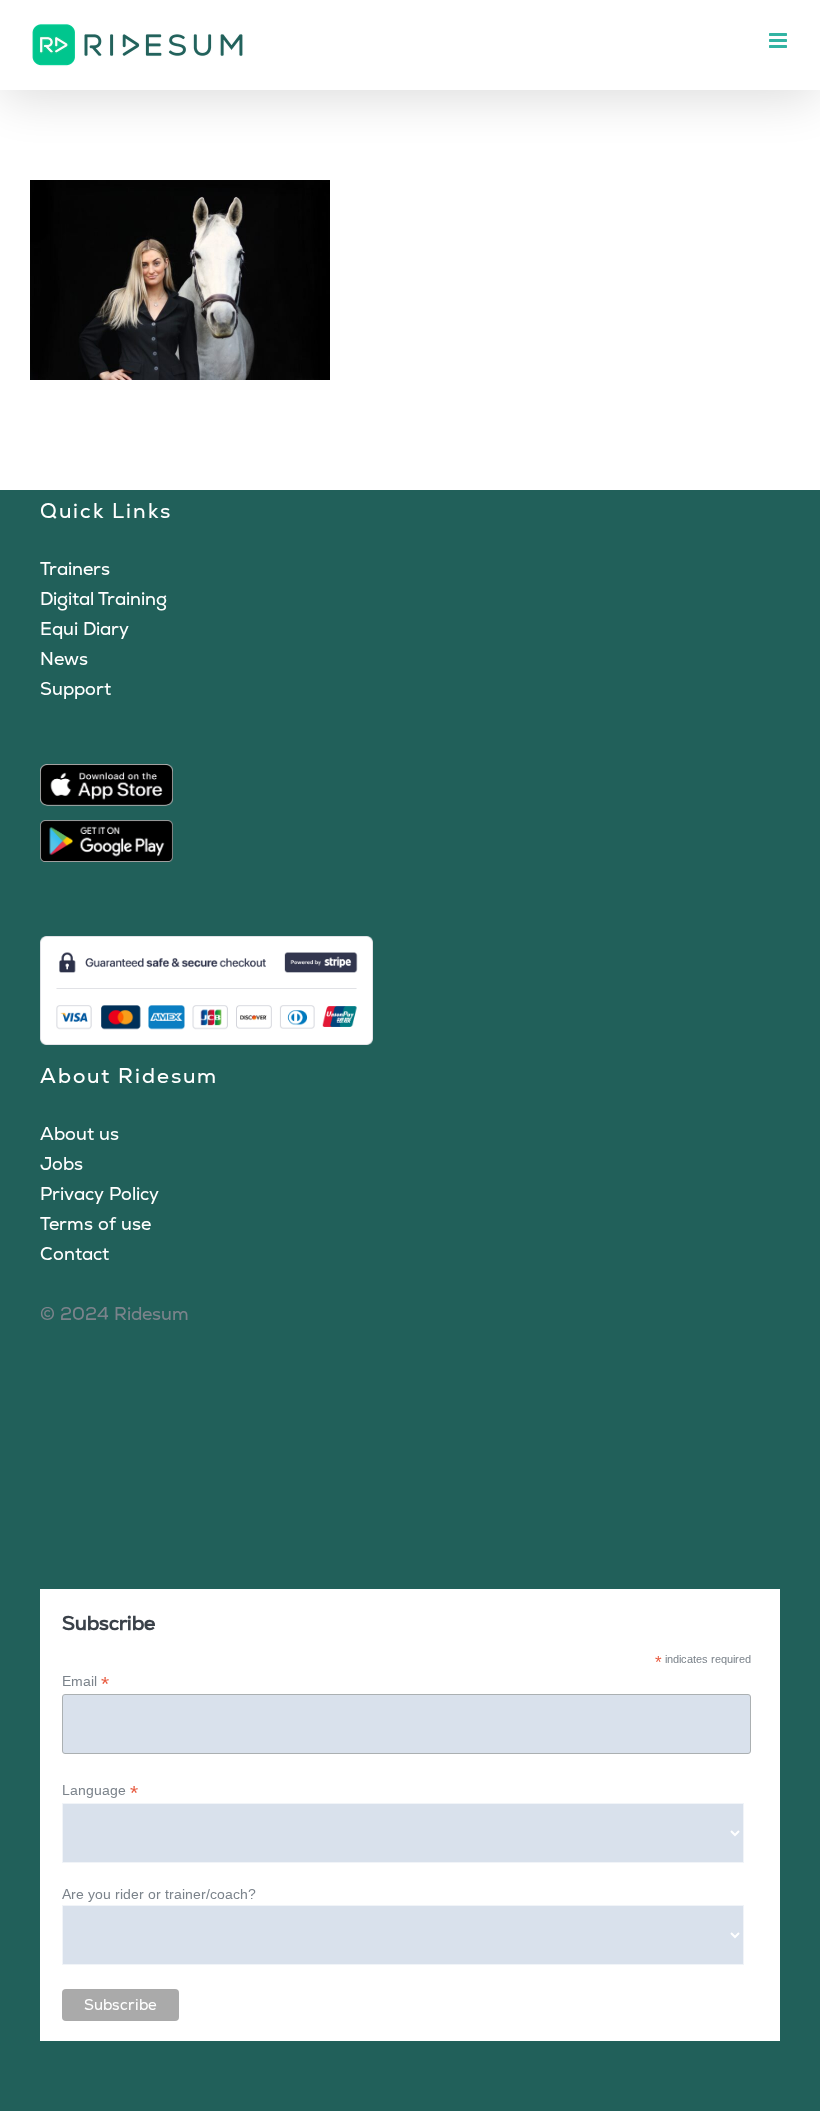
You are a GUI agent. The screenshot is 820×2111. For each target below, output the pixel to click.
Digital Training (103, 598)
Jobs (61, 1163)
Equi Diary (84, 628)
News (64, 658)
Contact (74, 1253)
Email (85, 1681)
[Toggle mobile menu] (779, 40)
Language (100, 1790)
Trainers (75, 568)
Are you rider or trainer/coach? (159, 1894)
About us (79, 1133)
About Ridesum (129, 1075)
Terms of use (95, 1223)
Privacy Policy (99, 1193)
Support (75, 688)
